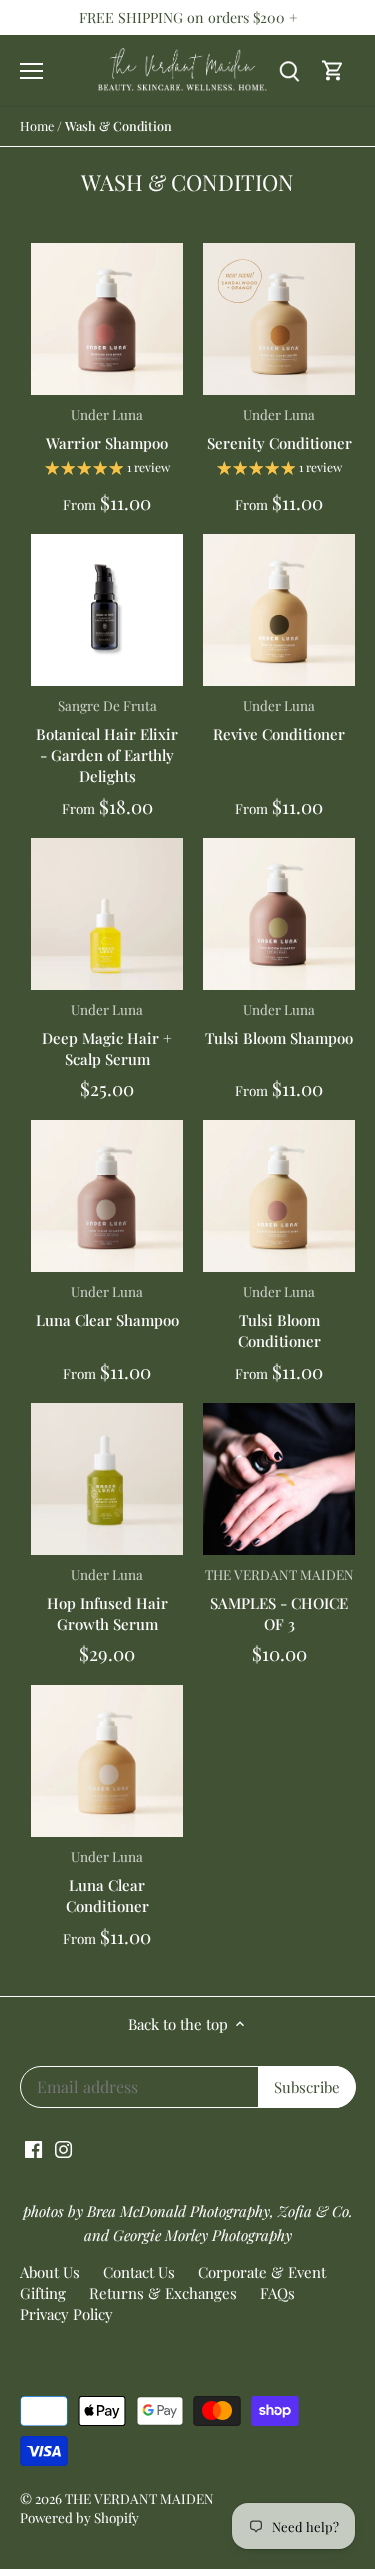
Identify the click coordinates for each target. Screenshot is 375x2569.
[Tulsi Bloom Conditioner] (279, 1196)
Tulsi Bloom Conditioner (279, 1316)
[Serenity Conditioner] (279, 319)
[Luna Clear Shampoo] (107, 1196)
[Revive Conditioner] (279, 610)
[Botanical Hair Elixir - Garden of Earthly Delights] (107, 610)
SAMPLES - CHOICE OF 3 (279, 1599)
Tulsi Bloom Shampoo (279, 1024)
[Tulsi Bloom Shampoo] (279, 914)
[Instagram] (63, 2147)
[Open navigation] (31, 71)
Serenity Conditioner (279, 429)
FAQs (277, 2293)
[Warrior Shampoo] (107, 319)
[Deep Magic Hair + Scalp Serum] (107, 914)
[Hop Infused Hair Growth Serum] (107, 1479)
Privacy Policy (66, 2314)
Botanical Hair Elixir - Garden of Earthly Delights (107, 741)
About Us (50, 2272)
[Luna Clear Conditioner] (107, 1761)
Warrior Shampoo (107, 429)
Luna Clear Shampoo (107, 1306)
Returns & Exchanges (163, 2293)
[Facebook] (33, 2147)
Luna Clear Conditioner (107, 1881)
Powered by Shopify (79, 2517)
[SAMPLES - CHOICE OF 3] (279, 1479)
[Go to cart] (333, 70)
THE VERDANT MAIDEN (139, 2498)
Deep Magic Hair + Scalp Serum (107, 1034)
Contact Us (139, 2272)
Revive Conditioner (279, 720)
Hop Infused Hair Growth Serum (107, 1599)
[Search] (289, 70)
